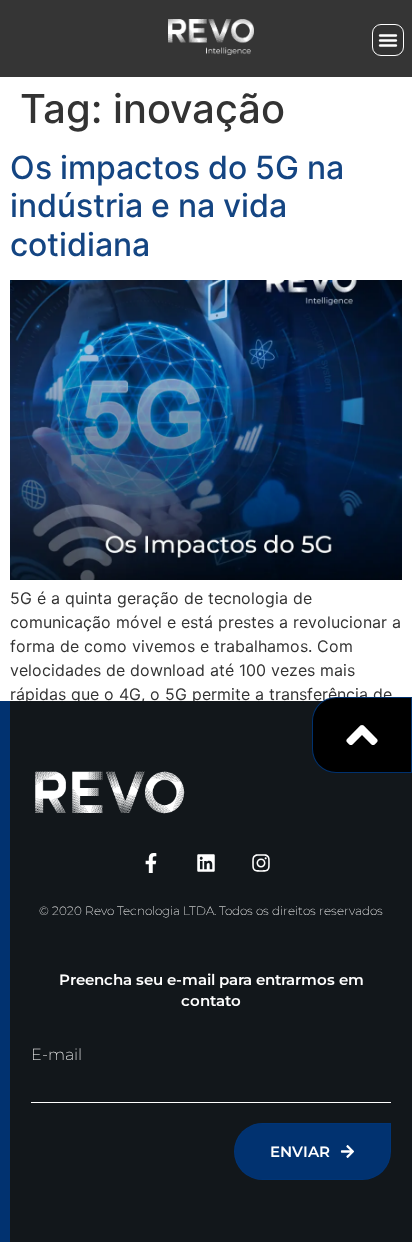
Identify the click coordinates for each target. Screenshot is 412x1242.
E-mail (56, 1055)
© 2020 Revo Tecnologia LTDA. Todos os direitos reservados (211, 910)
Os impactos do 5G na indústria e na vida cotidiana (177, 206)
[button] (388, 40)
